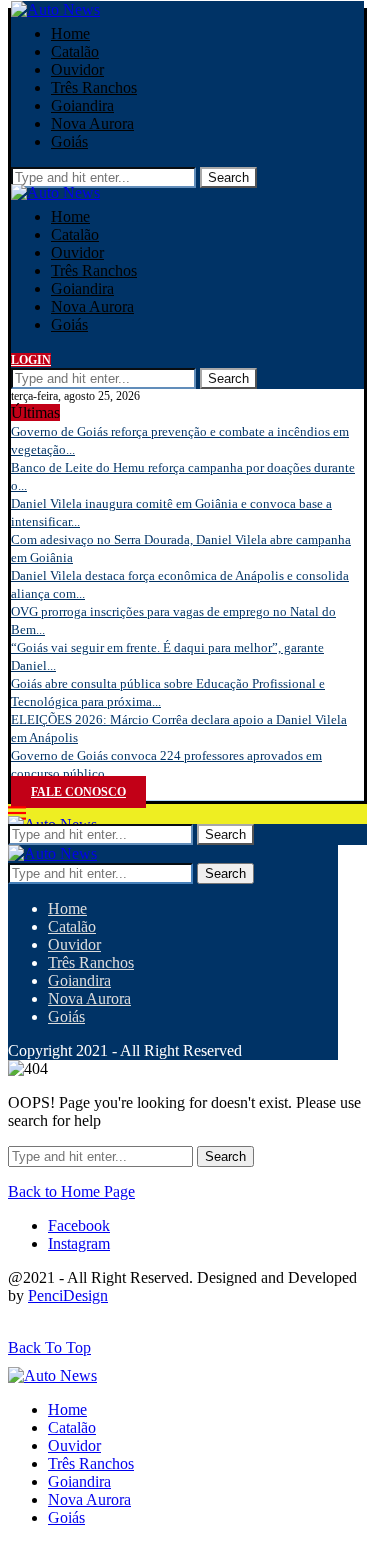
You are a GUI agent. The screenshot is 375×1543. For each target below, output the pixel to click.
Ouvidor (77, 69)
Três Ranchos (94, 87)
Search (228, 177)
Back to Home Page (71, 1191)
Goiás (69, 141)
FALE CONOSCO (78, 792)
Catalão (75, 51)
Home (70, 33)
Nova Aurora (92, 123)
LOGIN (31, 360)
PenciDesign (68, 1295)
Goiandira (82, 105)
